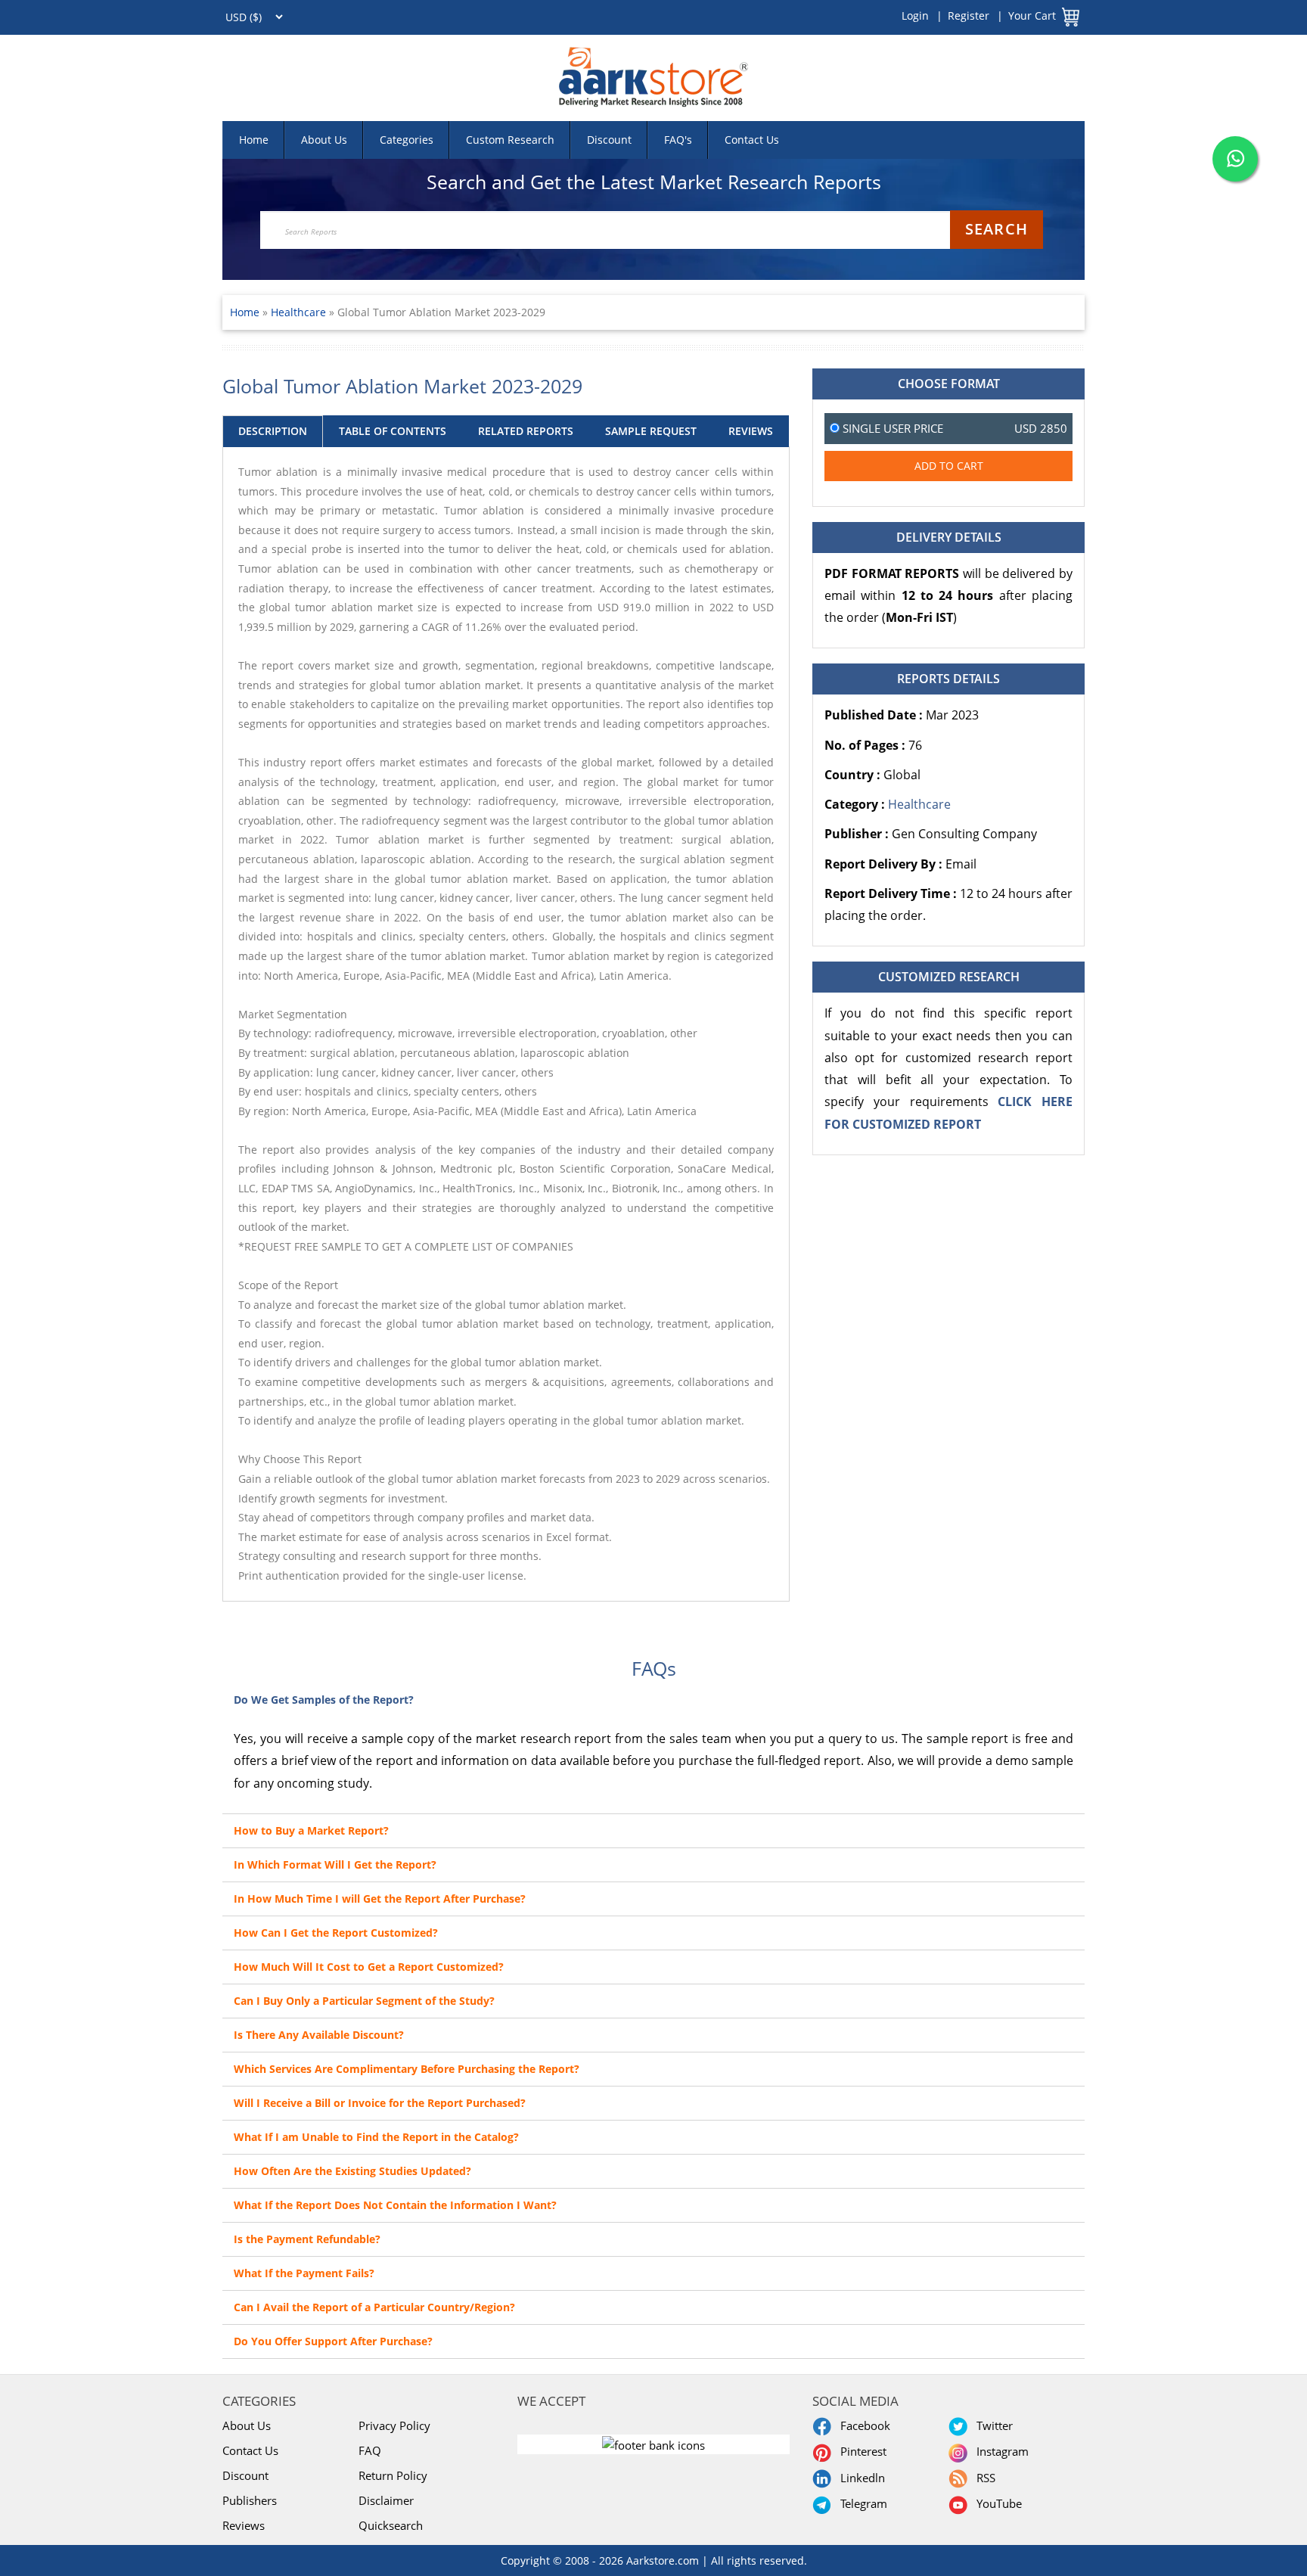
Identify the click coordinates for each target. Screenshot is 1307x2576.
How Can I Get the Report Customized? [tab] (336, 1933)
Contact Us (752, 140)
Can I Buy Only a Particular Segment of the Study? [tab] (364, 2001)
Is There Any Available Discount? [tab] (319, 2035)
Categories (407, 140)
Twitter (992, 2425)
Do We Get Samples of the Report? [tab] (324, 1700)
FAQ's (678, 140)
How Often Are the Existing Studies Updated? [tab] (352, 2171)
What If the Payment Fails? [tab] (304, 2273)
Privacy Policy (394, 2425)
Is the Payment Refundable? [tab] (307, 2239)
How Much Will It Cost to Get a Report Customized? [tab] (369, 1967)
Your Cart (1032, 16)
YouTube (996, 2503)
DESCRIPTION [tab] (273, 431)
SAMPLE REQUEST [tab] (651, 431)
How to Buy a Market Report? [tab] (311, 1830)
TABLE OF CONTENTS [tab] (393, 431)
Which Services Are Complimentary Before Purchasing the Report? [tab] (407, 2069)
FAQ (370, 2450)
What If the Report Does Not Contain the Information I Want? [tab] (395, 2205)
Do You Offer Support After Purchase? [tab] (333, 2341)
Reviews (244, 2525)
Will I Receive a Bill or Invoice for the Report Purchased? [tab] (380, 2103)
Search (997, 229)
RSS (983, 2478)
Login (915, 16)
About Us (324, 140)
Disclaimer (386, 2500)
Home (254, 140)
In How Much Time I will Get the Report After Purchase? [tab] (380, 1899)
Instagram (1000, 2451)
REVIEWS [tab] (751, 431)
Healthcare (300, 312)
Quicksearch (391, 2525)
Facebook (862, 2425)
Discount (609, 140)
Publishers (250, 2500)
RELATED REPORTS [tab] (526, 431)
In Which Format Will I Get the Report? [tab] (335, 1864)
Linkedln (860, 2478)
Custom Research (510, 140)
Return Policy (393, 2475)
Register (969, 16)
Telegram (861, 2503)
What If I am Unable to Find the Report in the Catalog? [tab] (376, 2137)
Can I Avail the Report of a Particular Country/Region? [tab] (374, 2307)
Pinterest (860, 2451)
